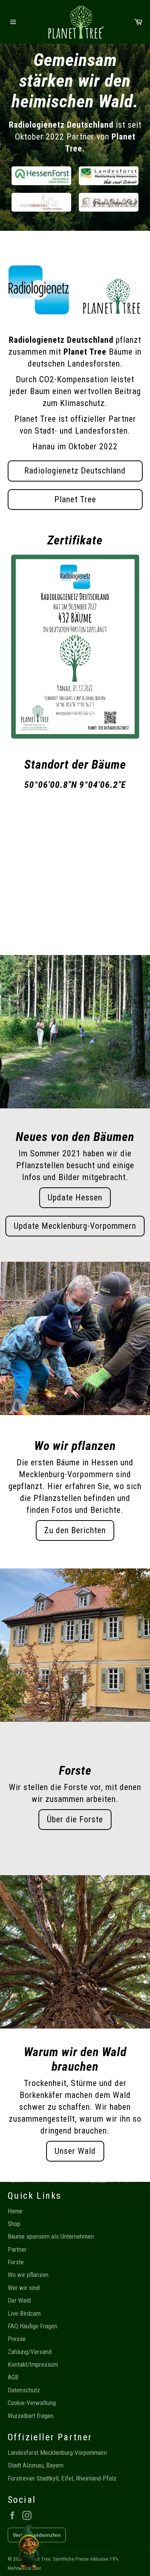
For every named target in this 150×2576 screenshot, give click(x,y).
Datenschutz (24, 2390)
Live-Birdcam (24, 2313)
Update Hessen (75, 1198)
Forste (16, 2262)
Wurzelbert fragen (31, 2416)
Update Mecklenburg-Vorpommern (75, 1226)
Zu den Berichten (75, 1530)
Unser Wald (75, 2151)
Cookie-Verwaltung (32, 2403)
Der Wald (19, 2300)
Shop (14, 2224)
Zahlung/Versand (30, 2352)
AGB (13, 2377)
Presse (17, 2339)
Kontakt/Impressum (33, 2364)
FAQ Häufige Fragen (32, 2326)
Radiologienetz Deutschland (75, 471)
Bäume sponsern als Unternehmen (51, 2236)
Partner (17, 2249)
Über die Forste (75, 1819)
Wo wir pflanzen (28, 2275)
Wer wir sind (24, 2288)
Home (15, 2211)
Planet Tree (75, 499)
